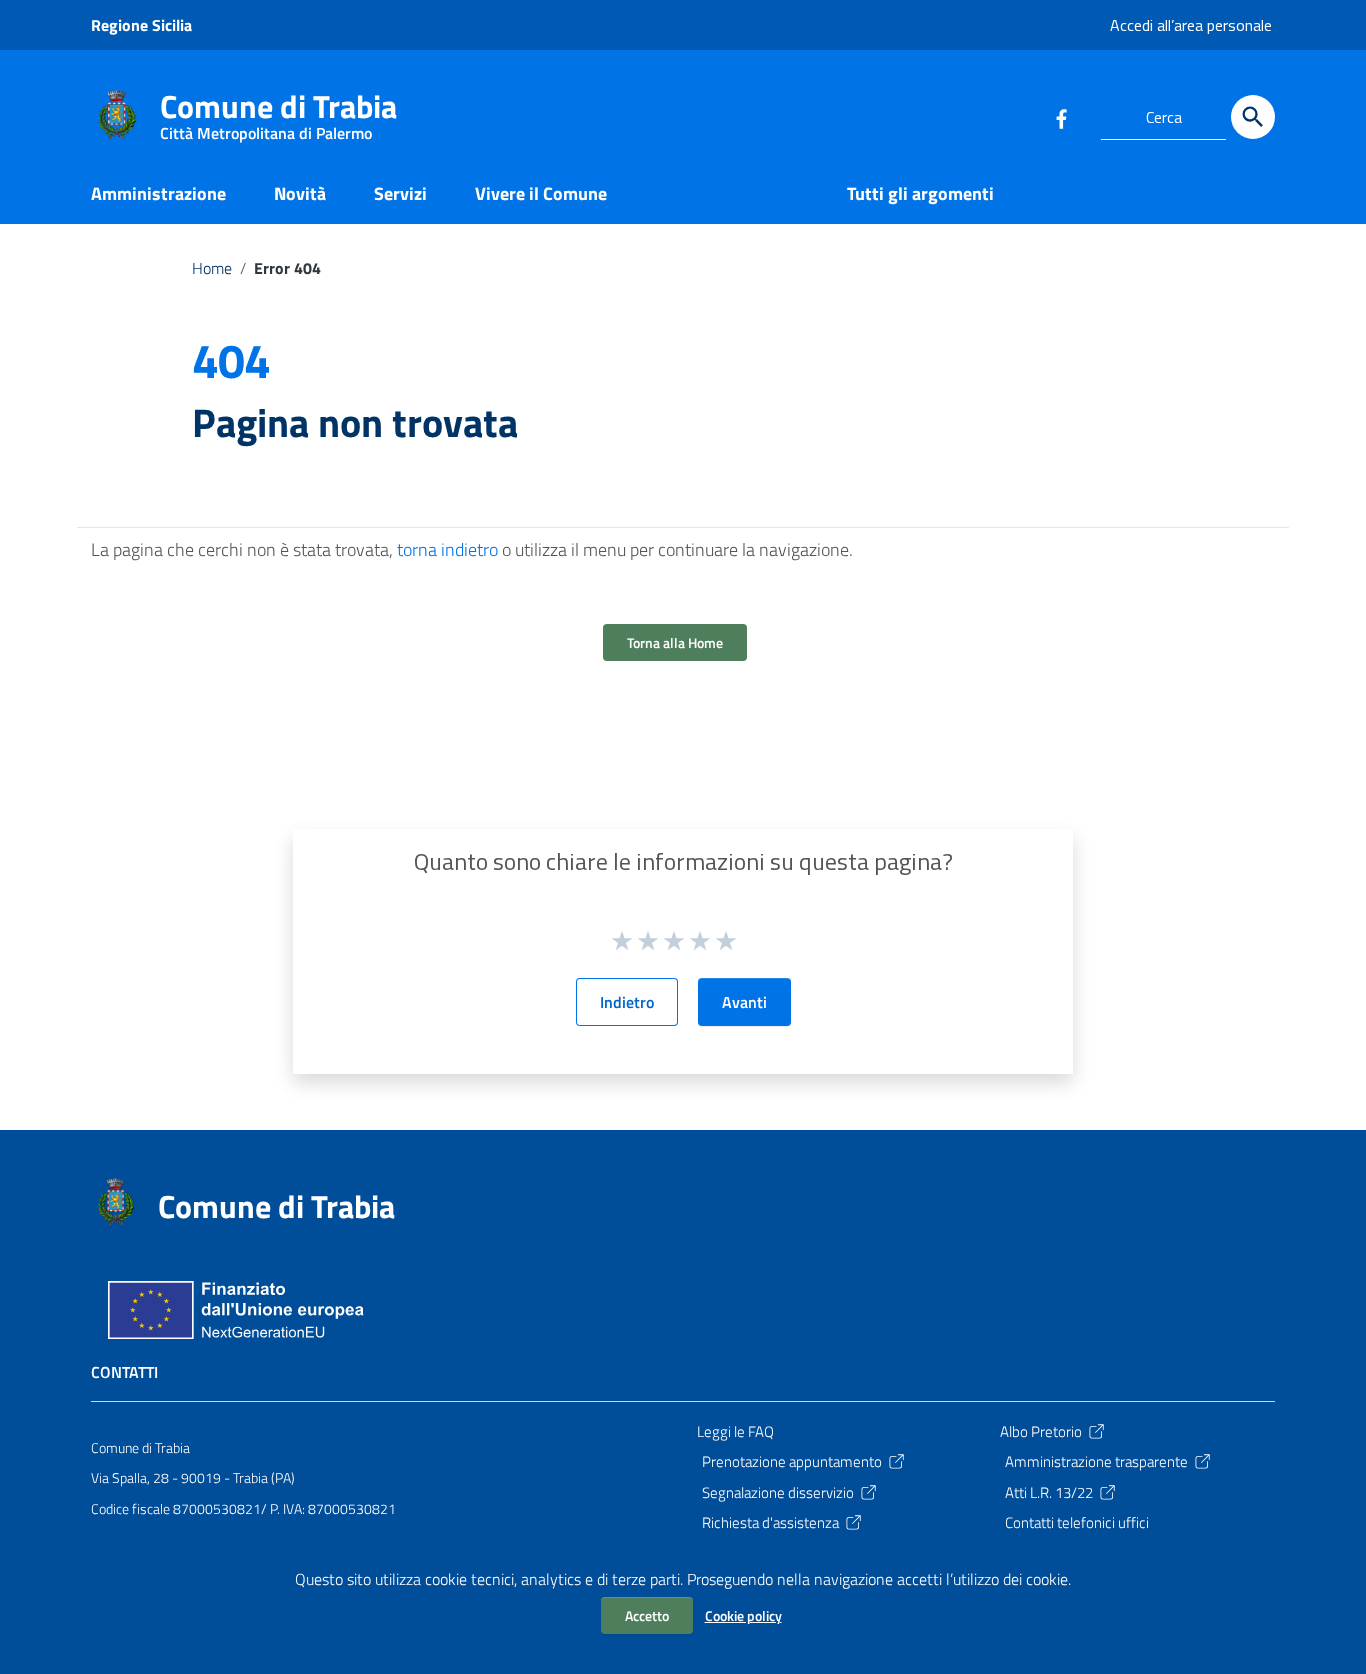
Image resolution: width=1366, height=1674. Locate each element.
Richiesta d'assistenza (770, 1522)
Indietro (627, 1002)
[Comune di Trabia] (116, 113)
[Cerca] (1253, 117)
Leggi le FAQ (735, 1431)
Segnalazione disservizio (778, 1492)
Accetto (647, 1615)
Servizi (400, 193)
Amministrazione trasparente (1096, 1461)
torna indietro (447, 549)
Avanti (744, 1002)
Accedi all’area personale (1191, 25)
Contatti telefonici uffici (1077, 1522)
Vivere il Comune (541, 193)
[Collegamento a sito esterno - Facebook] (1061, 117)
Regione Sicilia (141, 25)
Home (212, 268)
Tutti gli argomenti (920, 193)
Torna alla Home (675, 642)
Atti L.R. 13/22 (1049, 1492)
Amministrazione (158, 193)
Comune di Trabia (278, 110)
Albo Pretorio (1041, 1431)
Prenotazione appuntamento (792, 1461)
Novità (300, 193)
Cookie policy (743, 1615)
